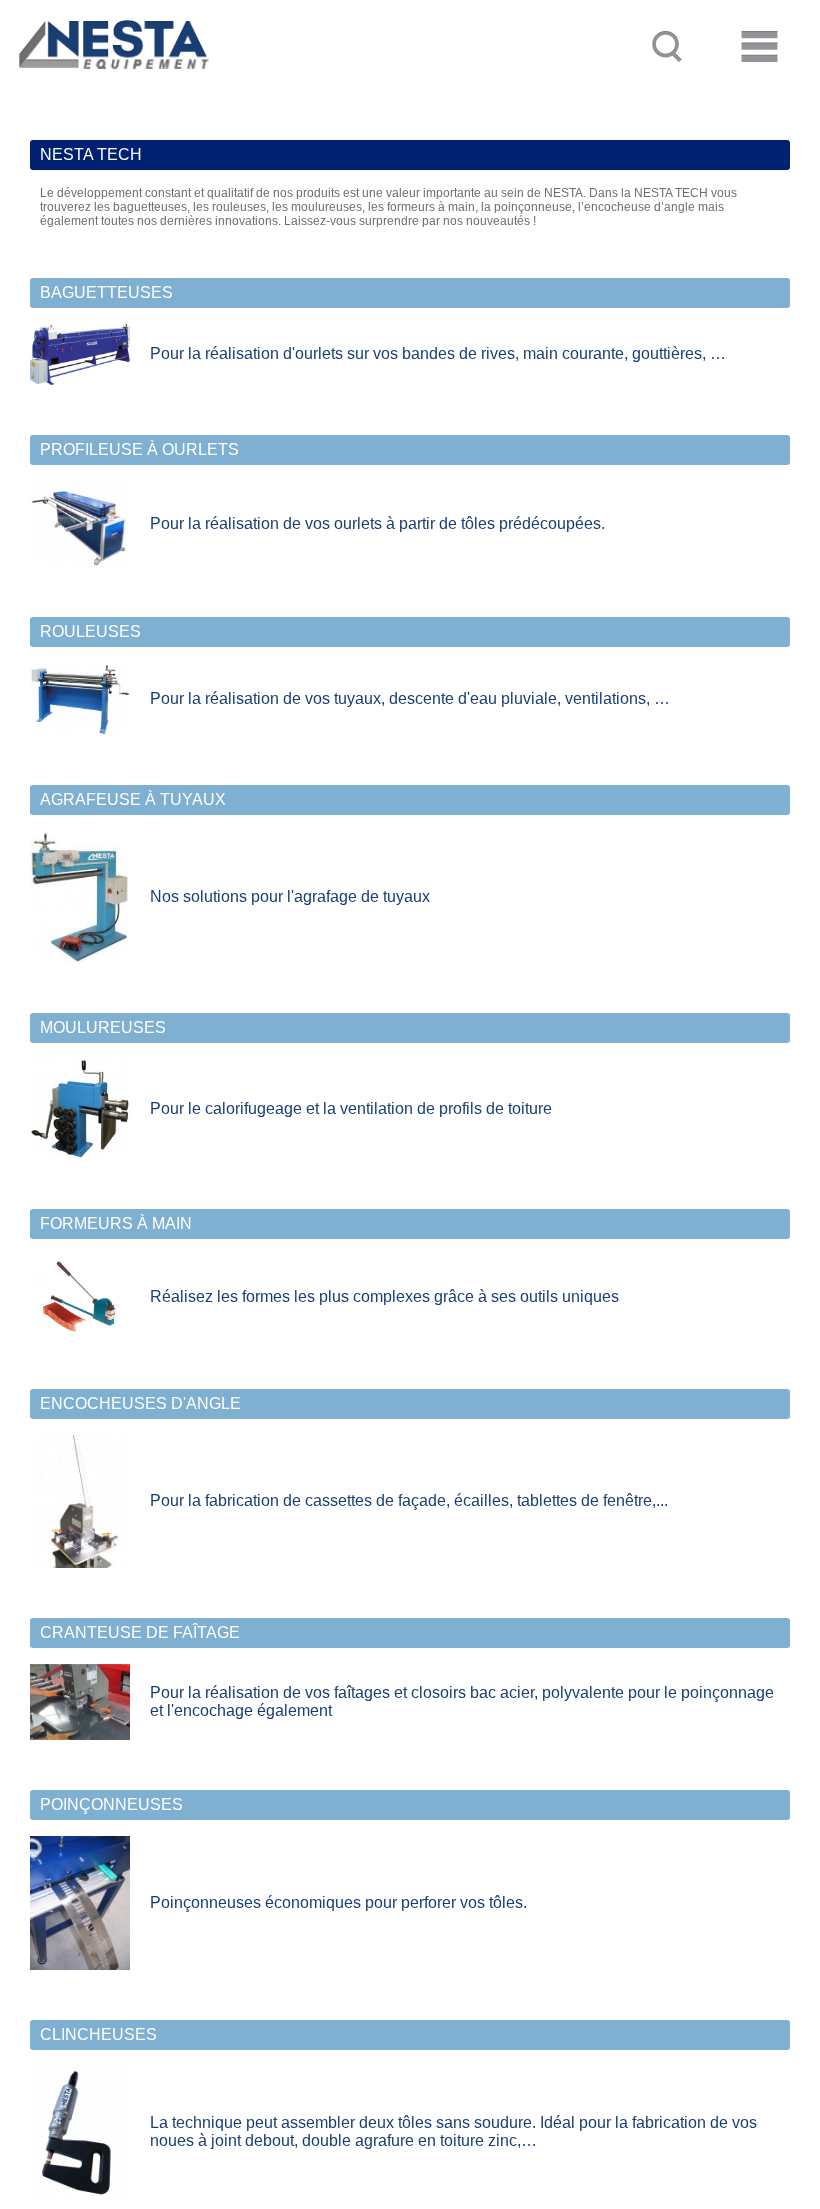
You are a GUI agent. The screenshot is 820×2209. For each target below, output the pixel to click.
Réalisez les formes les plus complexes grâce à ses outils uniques (384, 1296)
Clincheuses (98, 2034)
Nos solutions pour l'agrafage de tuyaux (290, 896)
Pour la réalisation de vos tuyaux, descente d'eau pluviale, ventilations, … (410, 698)
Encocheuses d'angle (140, 1403)
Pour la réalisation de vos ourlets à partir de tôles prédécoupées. (377, 523)
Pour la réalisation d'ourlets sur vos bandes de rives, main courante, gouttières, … (438, 353)
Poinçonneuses (111, 1804)
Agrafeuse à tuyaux (133, 799)
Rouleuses (90, 631)
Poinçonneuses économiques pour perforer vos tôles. (338, 1902)
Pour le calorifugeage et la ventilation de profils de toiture (351, 1108)
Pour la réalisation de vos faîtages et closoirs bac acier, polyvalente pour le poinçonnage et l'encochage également (462, 1701)
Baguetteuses (106, 292)
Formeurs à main (116, 1223)
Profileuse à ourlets (139, 449)
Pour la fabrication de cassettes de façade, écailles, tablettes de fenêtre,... (409, 1500)
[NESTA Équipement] (110, 86)
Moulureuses (103, 1027)
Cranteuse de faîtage (140, 1632)
